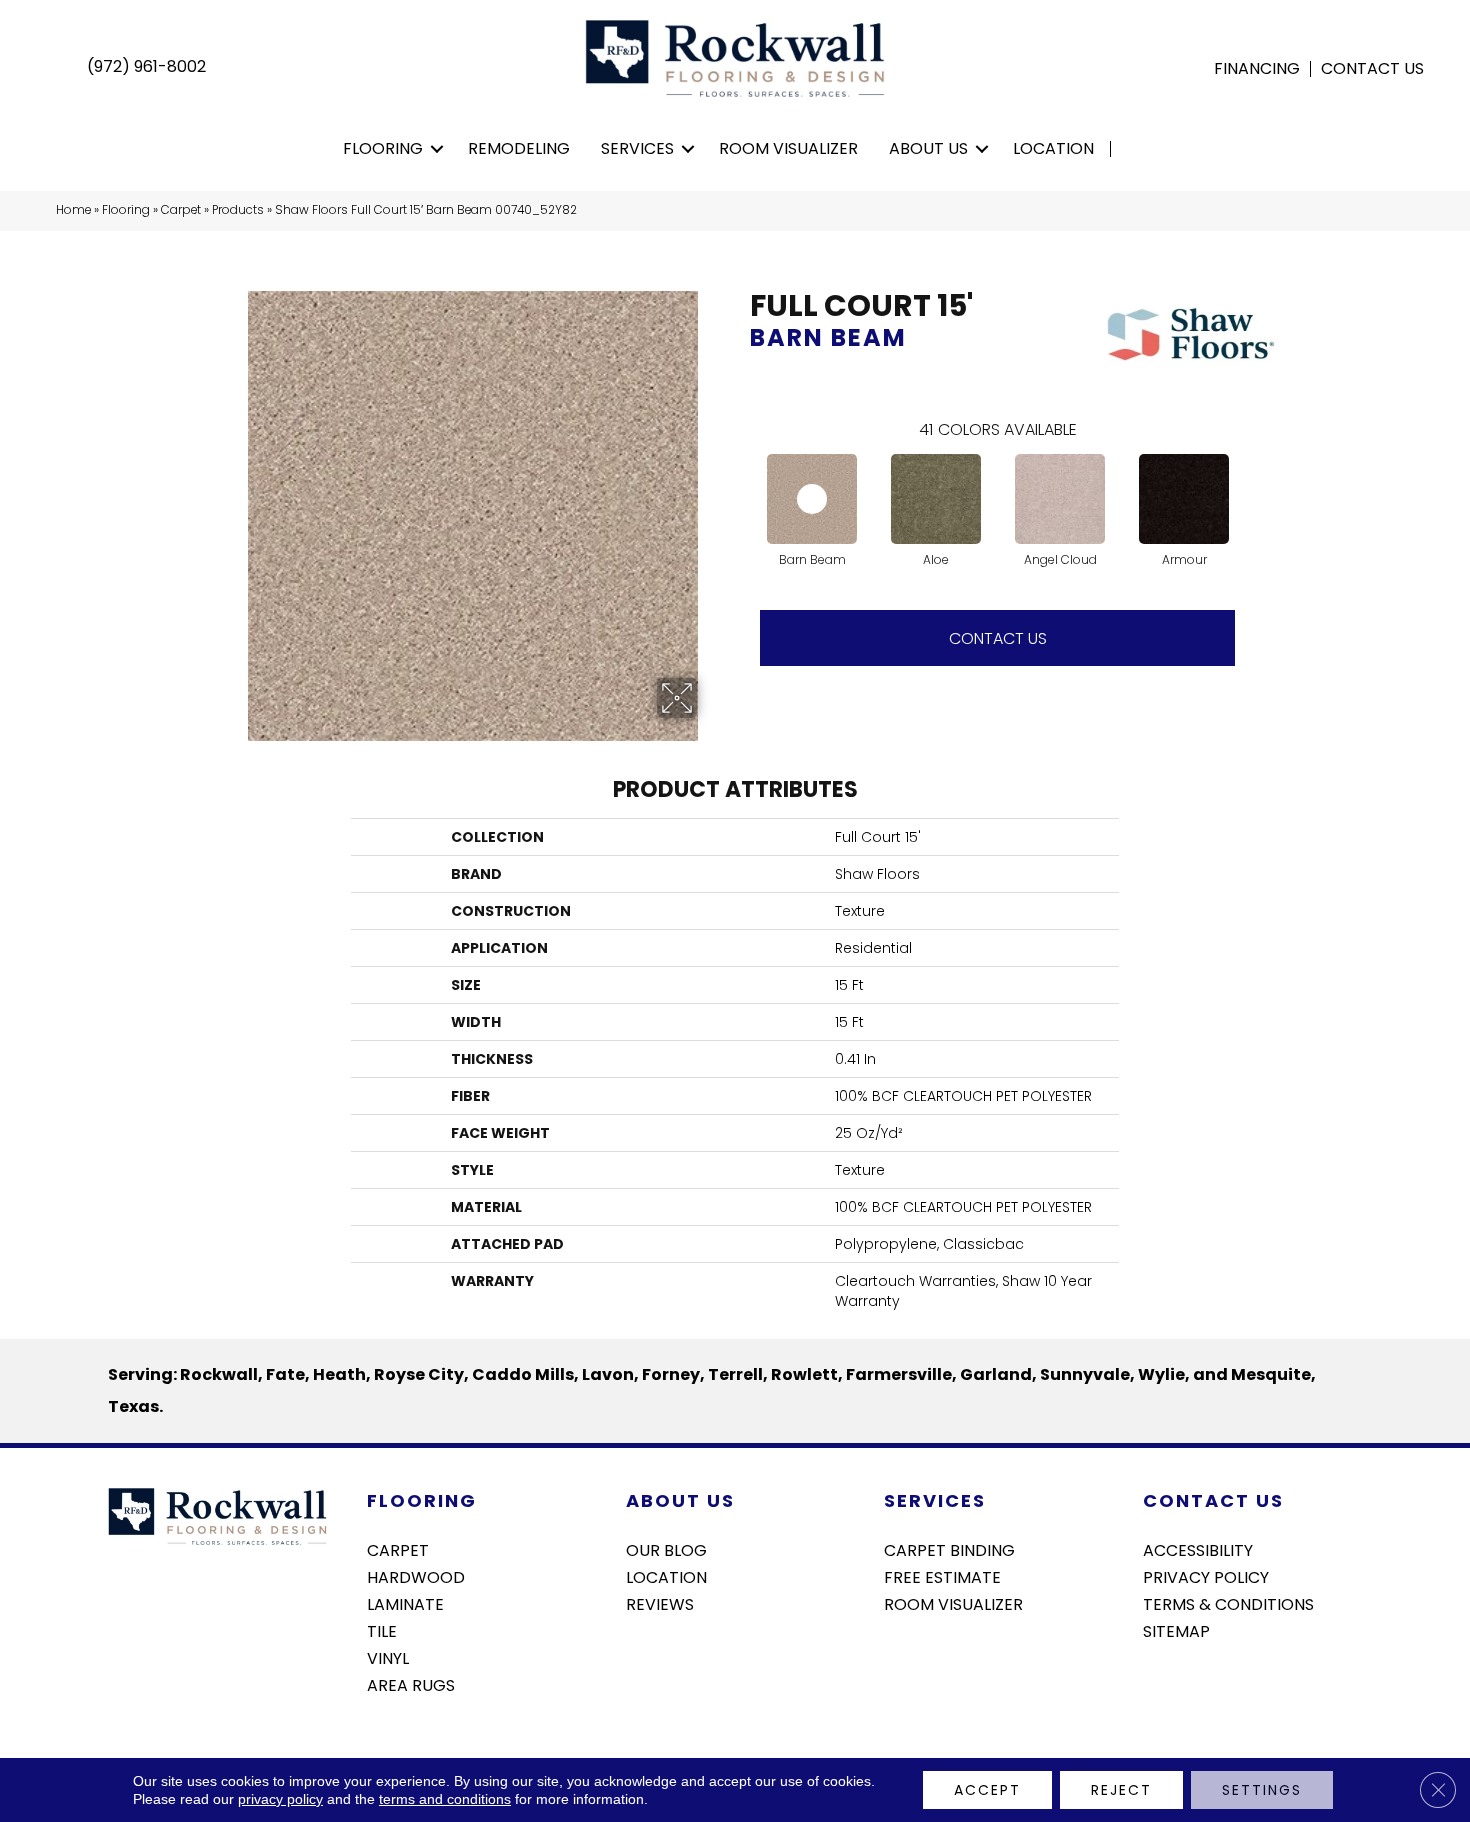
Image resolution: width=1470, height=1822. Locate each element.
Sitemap (1176, 1630)
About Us (928, 148)
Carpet (181, 210)
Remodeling (519, 148)
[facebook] (1157, 1684)
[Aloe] (936, 499)
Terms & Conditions (1228, 1603)
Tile (382, 1630)
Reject (1121, 1790)
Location (1053, 148)
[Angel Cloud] (1060, 499)
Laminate (405, 1603)
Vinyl (388, 1657)
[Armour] (1184, 499)
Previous (740, 479)
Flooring (383, 148)
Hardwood (416, 1576)
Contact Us (1372, 69)
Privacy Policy (1206, 1576)
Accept (987, 1790)
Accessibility (1198, 1549)
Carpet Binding (949, 1549)
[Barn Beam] (812, 499)
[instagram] (1192, 1684)
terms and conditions (445, 1799)
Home (73, 210)
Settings (1262, 1790)
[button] (437, 149)
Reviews (660, 1603)
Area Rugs (411, 1684)
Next (1255, 479)
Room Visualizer (788, 148)
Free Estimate (942, 1576)
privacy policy (280, 1799)
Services (637, 148)
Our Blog (666, 1549)
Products (238, 210)
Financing (1257, 69)
